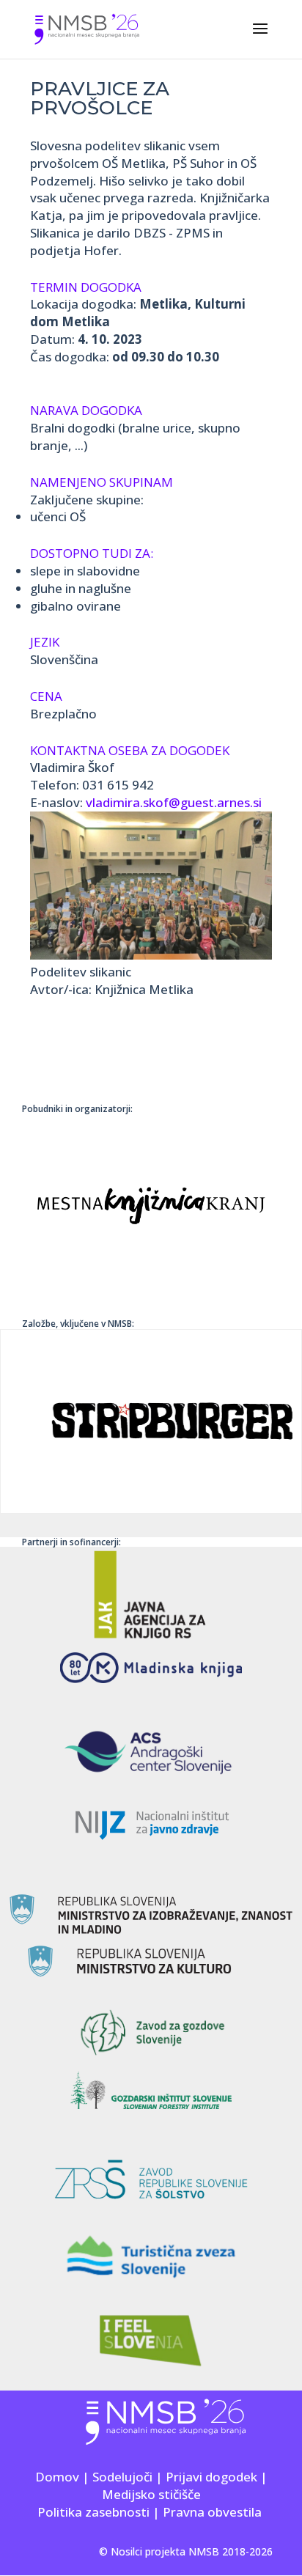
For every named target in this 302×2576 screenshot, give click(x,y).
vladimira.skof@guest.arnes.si (174, 802)
